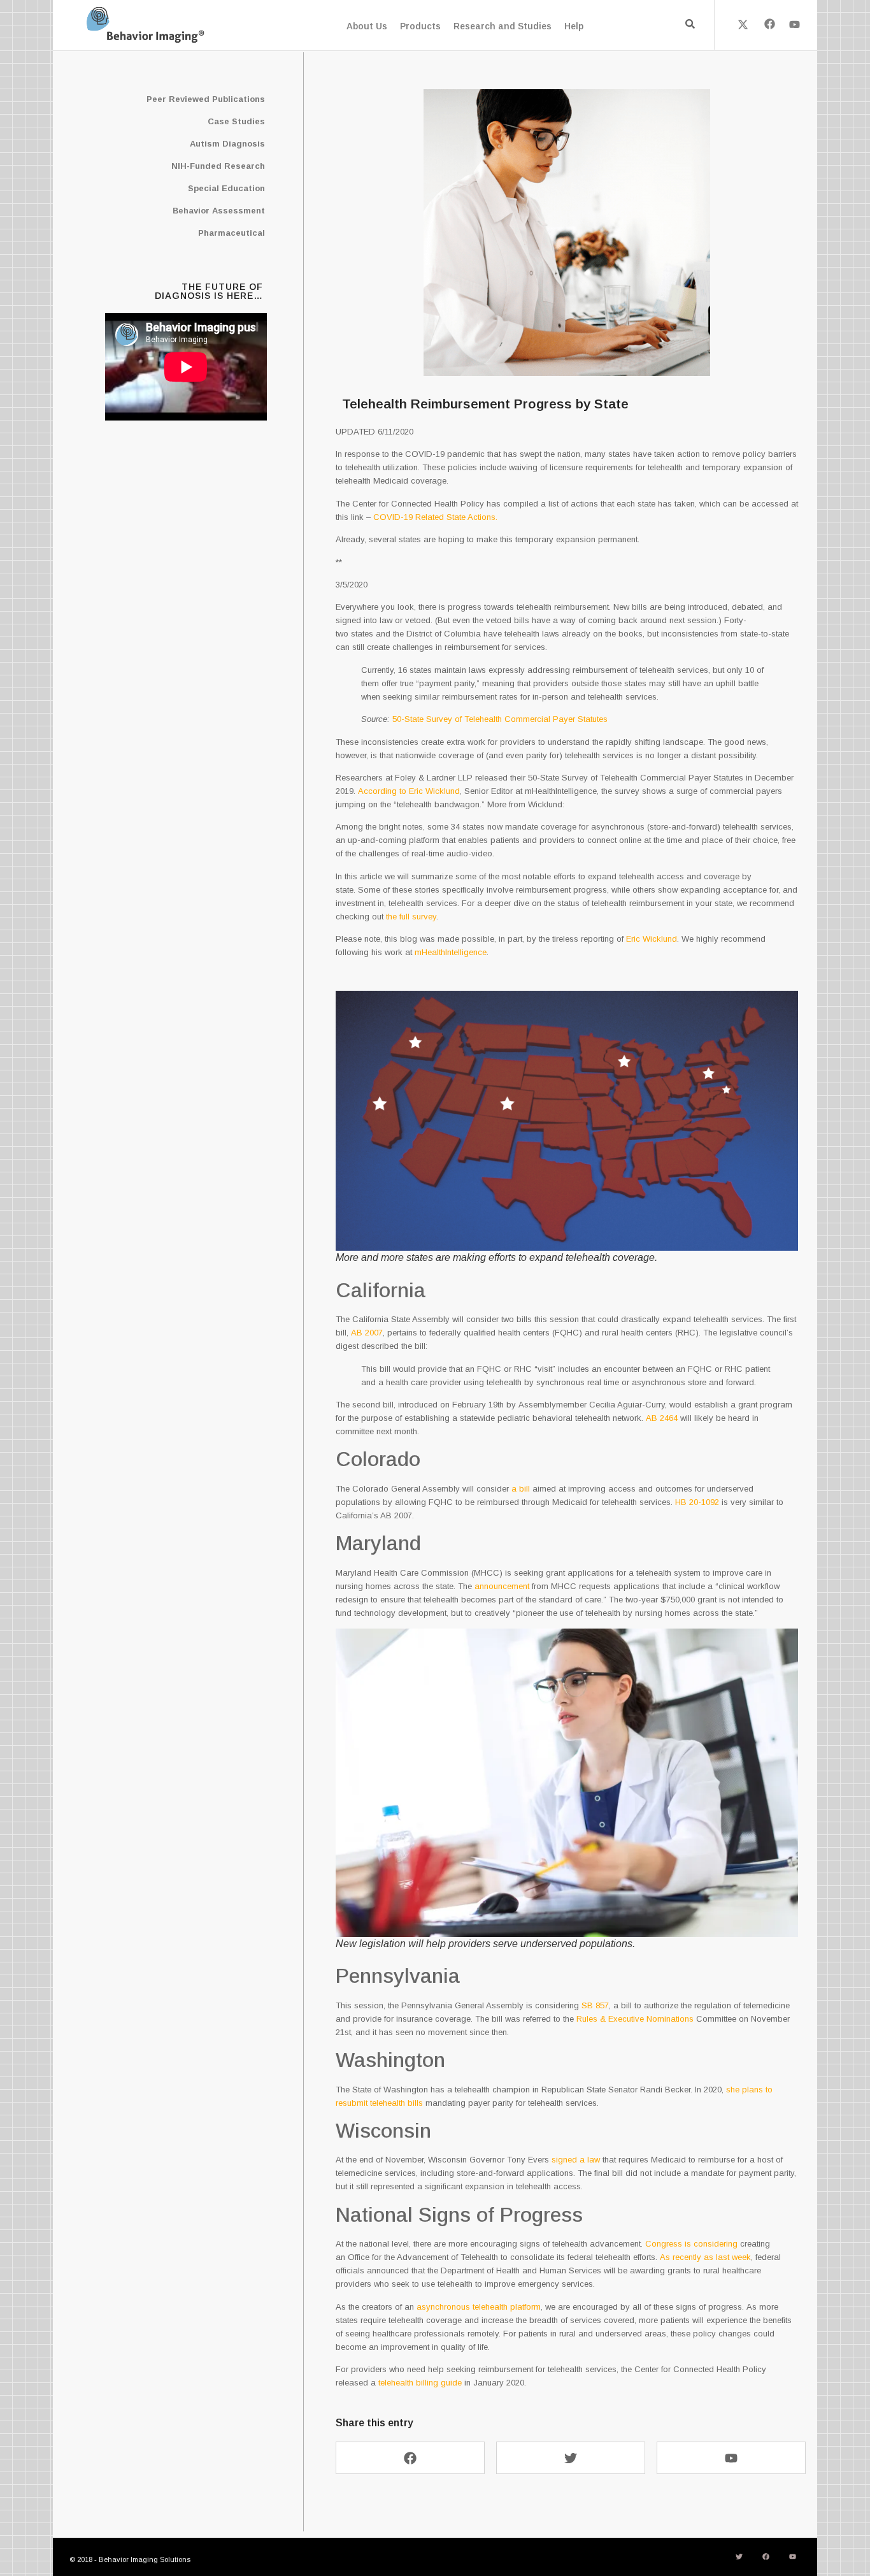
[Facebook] (769, 24)
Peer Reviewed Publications (206, 99)
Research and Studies (503, 26)
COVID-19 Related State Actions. (437, 517)
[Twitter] (571, 2458)
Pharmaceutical (232, 233)
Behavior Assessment (219, 211)
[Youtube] (795, 24)
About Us (367, 26)
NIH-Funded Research (218, 166)
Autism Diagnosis (227, 144)
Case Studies (236, 121)
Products (420, 26)
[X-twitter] (743, 24)
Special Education (226, 188)
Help (574, 26)
